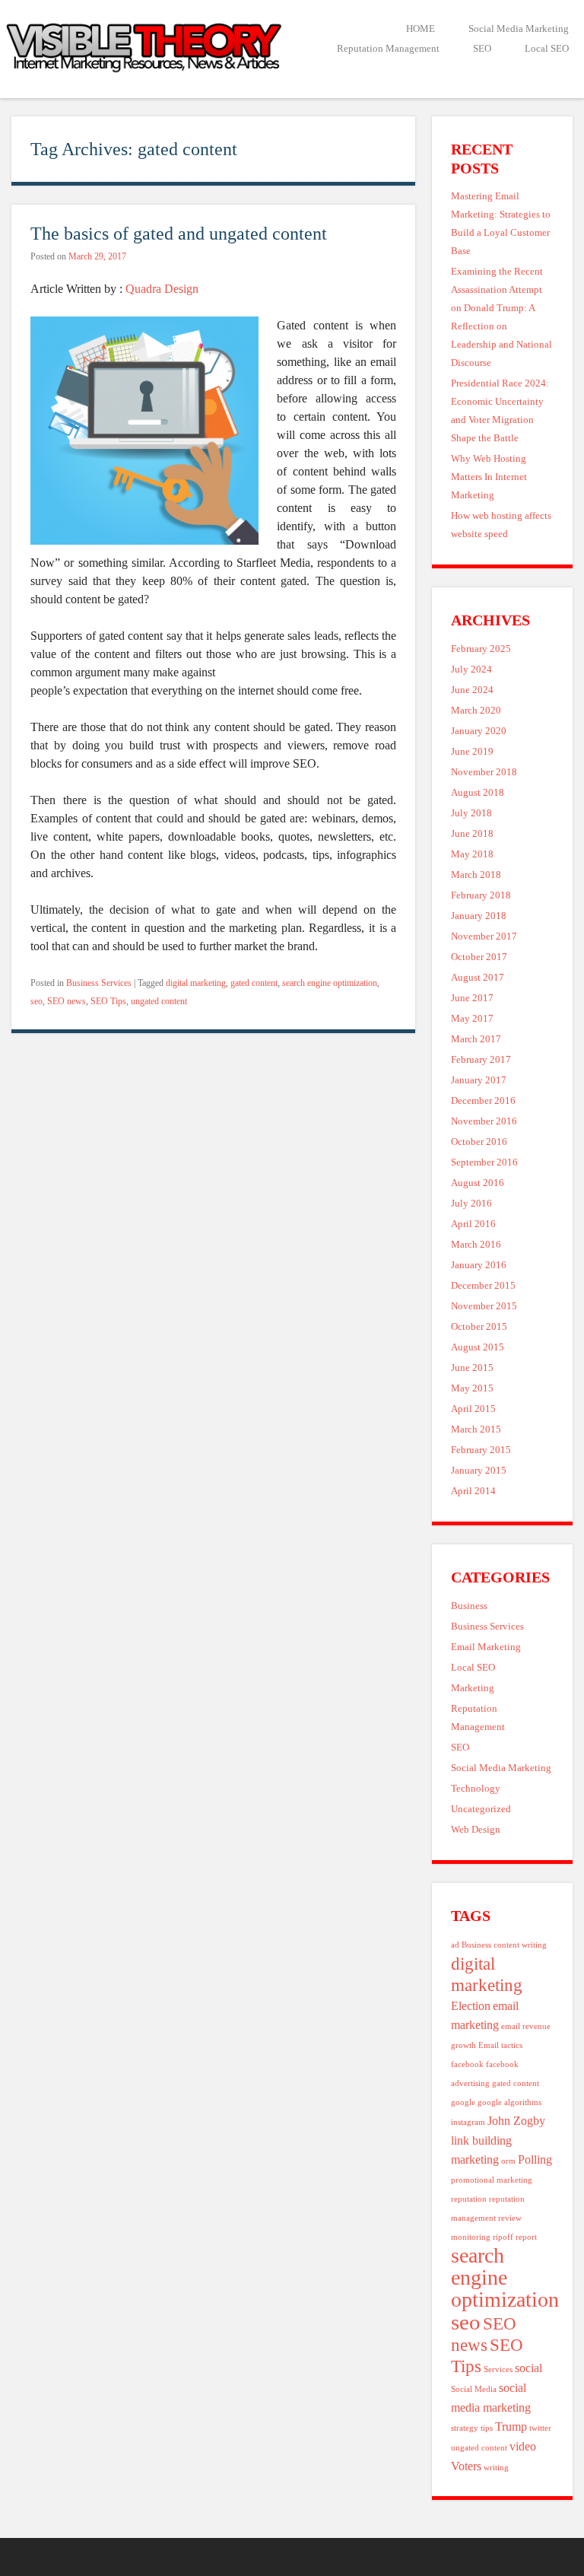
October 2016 (479, 1142)
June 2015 (472, 1368)
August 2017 (478, 978)
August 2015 (478, 1347)
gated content (254, 983)
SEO (482, 49)
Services (498, 2369)
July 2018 (471, 813)
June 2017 (472, 998)
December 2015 (483, 1286)
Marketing (473, 1688)
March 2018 (476, 875)
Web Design (476, 1830)
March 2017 (476, 1039)
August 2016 (478, 1183)
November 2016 (484, 1121)
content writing (520, 1945)
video (523, 2447)
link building (481, 2141)
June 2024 (472, 690)
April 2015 (473, 1409)
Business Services (99, 983)
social (528, 2368)
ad (455, 1945)
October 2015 (479, 1327)
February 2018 (481, 895)
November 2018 (484, 772)
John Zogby (516, 2121)
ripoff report (515, 2237)
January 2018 (479, 916)
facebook (467, 2064)
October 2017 (479, 957)
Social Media (474, 2389)
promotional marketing (492, 2180)
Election (471, 2006)
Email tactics (500, 2045)
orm (508, 2161)
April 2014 (473, 1491)
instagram (468, 2122)
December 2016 (483, 1101)
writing (496, 2468)
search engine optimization (330, 983)
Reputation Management (388, 49)
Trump (511, 2427)
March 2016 (476, 1245)
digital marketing (196, 983)
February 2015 (481, 1450)
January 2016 (479, 1265)
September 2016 (484, 1162)
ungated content (159, 1001)
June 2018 (472, 834)
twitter (540, 2428)
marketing (475, 2160)
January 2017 (479, 1080)
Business (469, 1606)
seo (36, 1001)
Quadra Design (162, 289)
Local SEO (547, 49)
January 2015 (479, 1471)
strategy (465, 2428)
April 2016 (473, 1224)
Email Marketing (486, 1647)
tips (487, 2428)
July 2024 (471, 669)
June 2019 (472, 752)
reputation (469, 2199)
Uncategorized (481, 1809)
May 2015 (472, 1388)
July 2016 (471, 1204)
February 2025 (481, 649)
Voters (466, 2466)
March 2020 (476, 711)
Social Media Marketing (519, 29)
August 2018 (478, 793)
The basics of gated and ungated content (179, 233)
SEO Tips (108, 1001)
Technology (476, 1789)
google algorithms (509, 2102)
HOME (421, 29)
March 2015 (476, 1430)
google (463, 2102)
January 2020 (479, 731)
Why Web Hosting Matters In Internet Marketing (489, 477)
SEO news (67, 1001)
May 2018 (472, 854)
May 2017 (472, 1019)
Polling (535, 2160)
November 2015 (484, 1306)
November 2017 (484, 937)
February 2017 (481, 1060)
